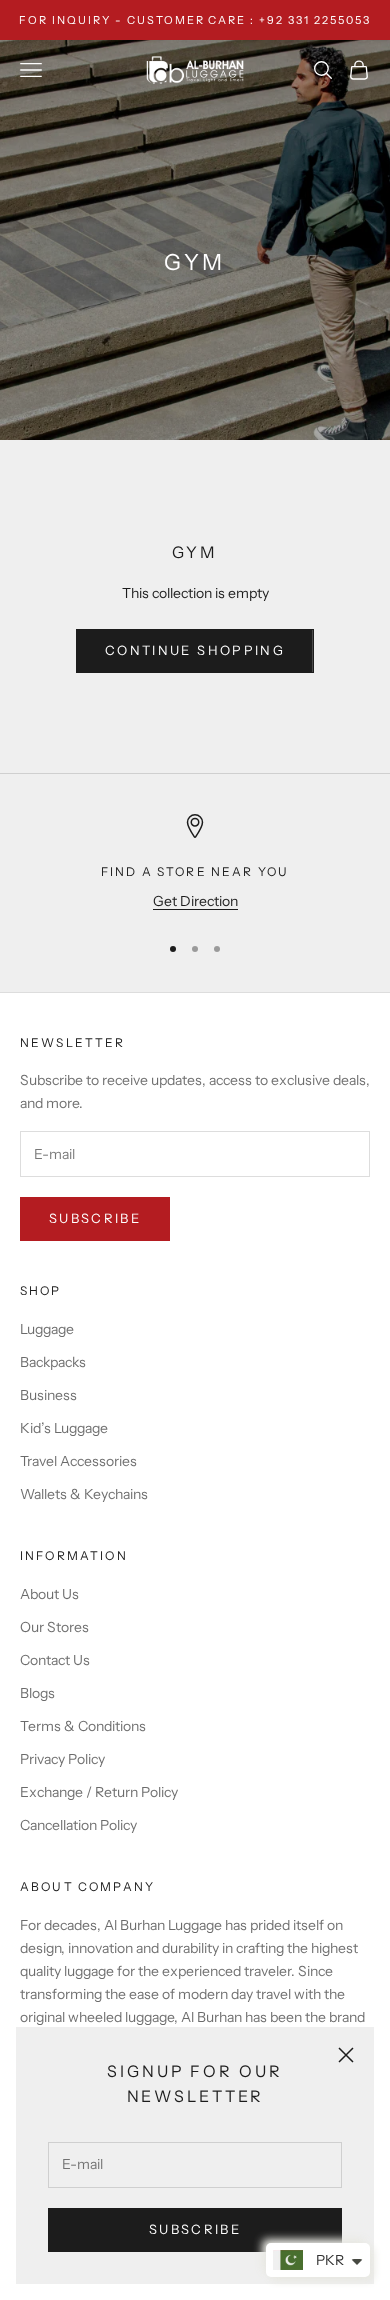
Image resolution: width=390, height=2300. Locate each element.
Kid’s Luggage (64, 1428)
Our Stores (54, 1627)
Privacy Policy (62, 1759)
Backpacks (53, 1362)
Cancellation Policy (78, 1825)
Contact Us (55, 1660)
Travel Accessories (78, 1461)
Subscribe (195, 2229)
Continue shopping (195, 650)
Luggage (47, 1329)
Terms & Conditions (83, 1726)
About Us (49, 1594)
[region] (195, 863)
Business (48, 1395)
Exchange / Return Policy (99, 1792)
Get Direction (195, 901)
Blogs (37, 1693)
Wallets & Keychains (84, 1494)
